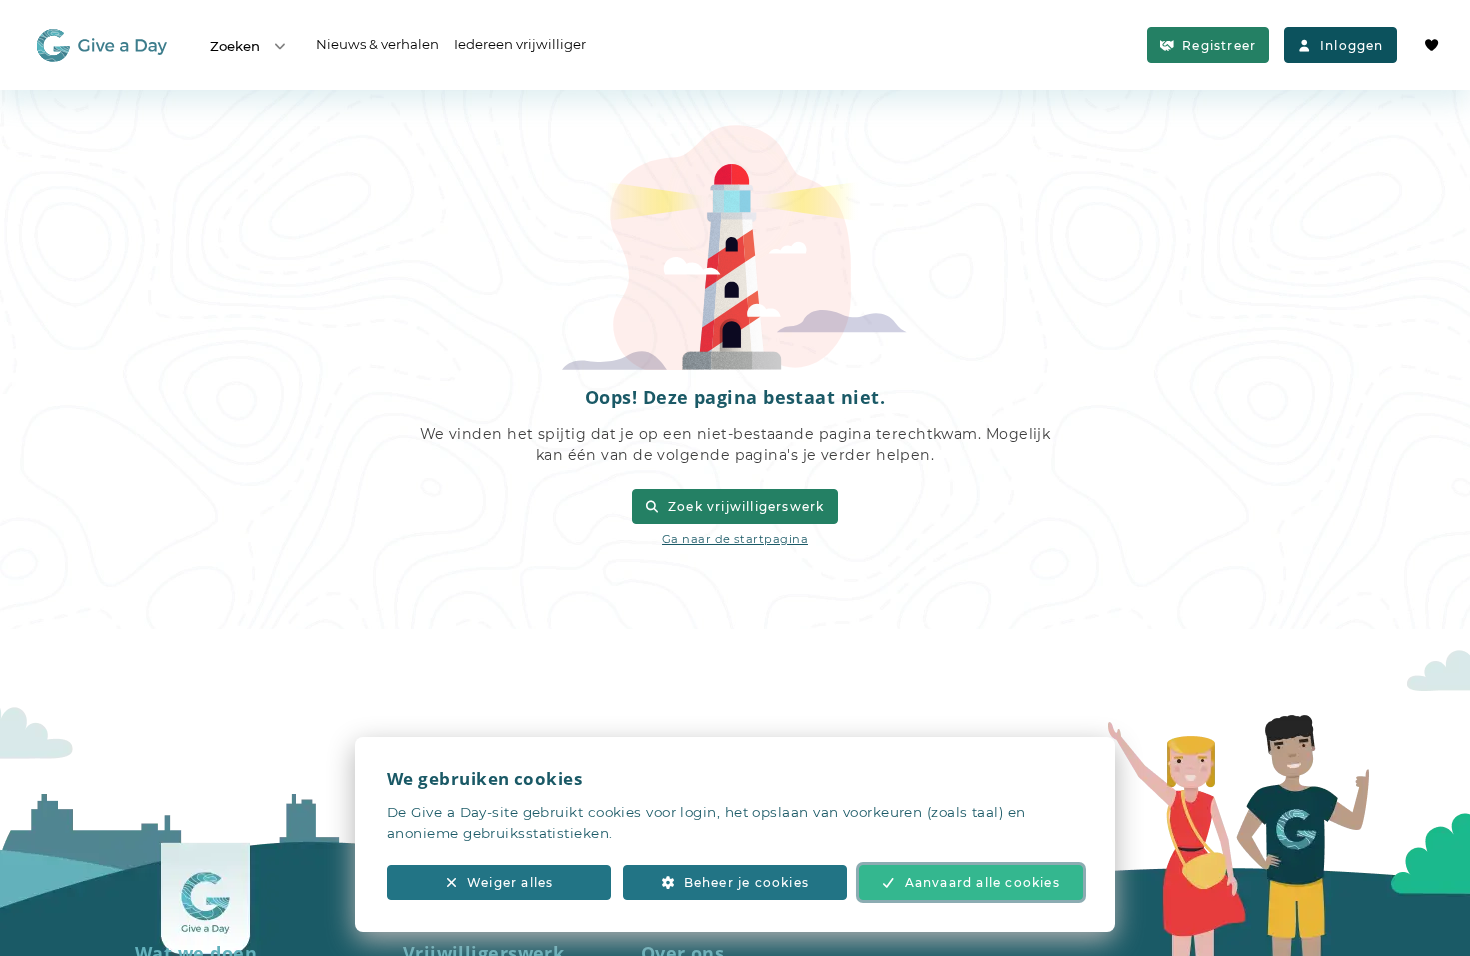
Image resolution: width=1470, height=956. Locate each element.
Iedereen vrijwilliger (520, 44)
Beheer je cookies (746, 882)
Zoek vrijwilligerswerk (746, 506)
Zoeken (235, 46)
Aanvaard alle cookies (982, 882)
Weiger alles (510, 882)
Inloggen (1352, 45)
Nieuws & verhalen (377, 44)
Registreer (1219, 45)
